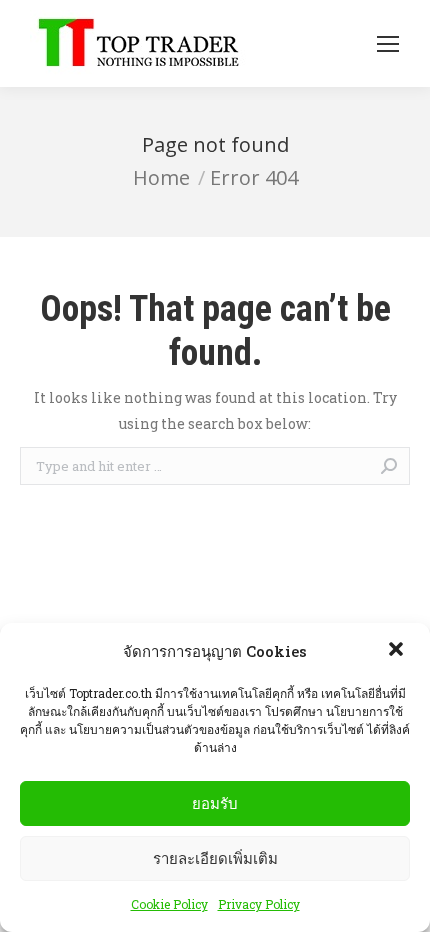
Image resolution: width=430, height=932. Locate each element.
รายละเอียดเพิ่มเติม (215, 858)
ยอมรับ (215, 803)
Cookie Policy (169, 904)
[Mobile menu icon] (388, 44)
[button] (398, 651)
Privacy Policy (259, 904)
